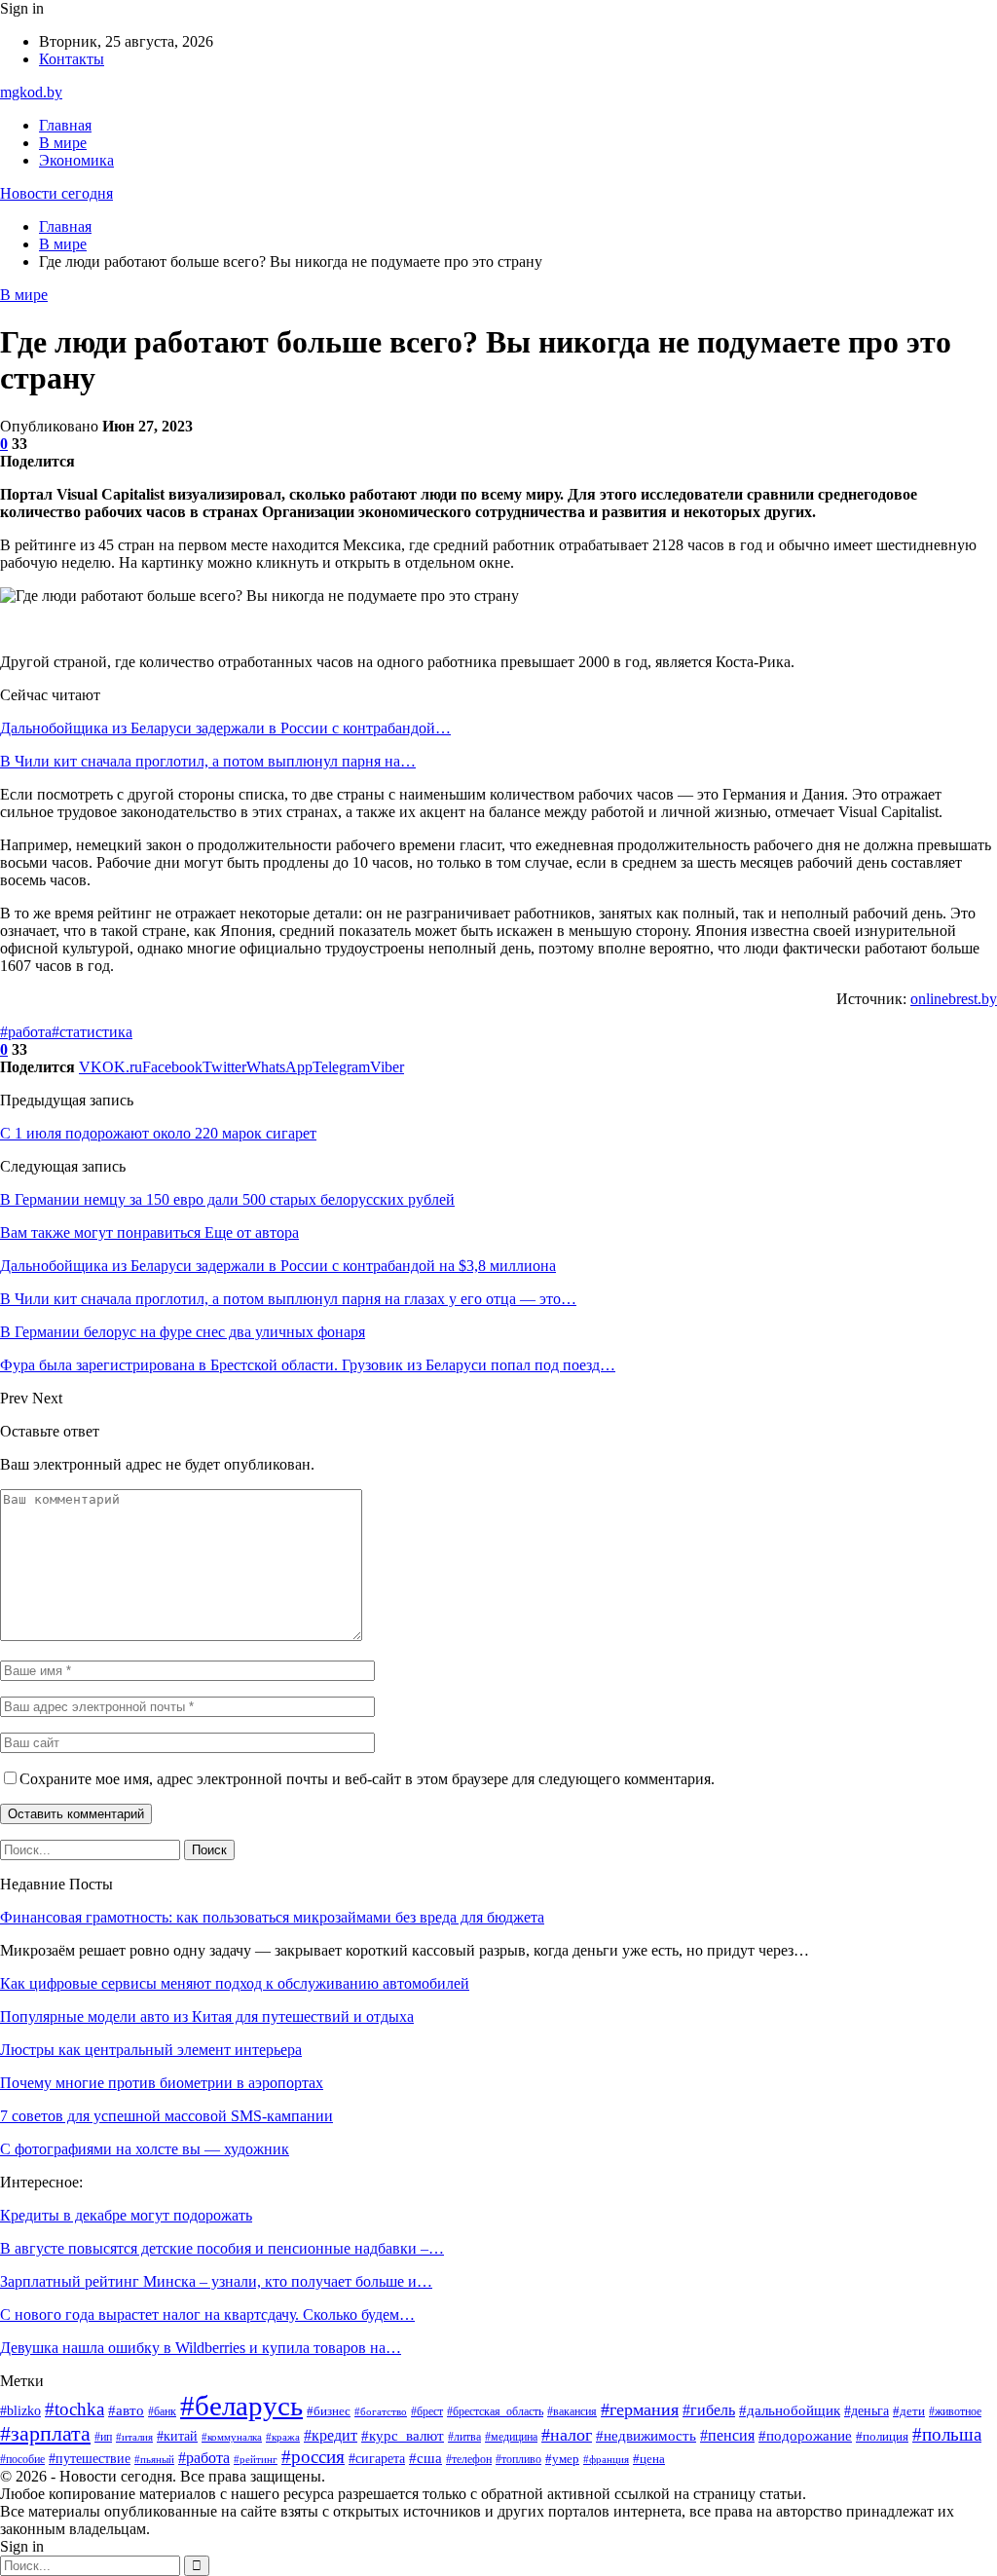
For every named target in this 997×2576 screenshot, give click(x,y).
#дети (909, 2411)
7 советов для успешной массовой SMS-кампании (166, 2116)
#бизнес (329, 2411)
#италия (134, 2437)
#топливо (518, 2459)
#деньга (867, 2410)
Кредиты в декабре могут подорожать (126, 2215)
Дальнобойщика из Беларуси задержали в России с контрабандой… (225, 728)
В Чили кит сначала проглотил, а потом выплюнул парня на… (208, 761)
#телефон (469, 2459)
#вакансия (572, 2412)
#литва (464, 2437)
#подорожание (805, 2436)
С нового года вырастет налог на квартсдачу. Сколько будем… (207, 2315)
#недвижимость (646, 2436)
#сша (425, 2458)
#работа (26, 1032)
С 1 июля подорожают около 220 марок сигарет (158, 1133)
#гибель (709, 2410)
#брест (427, 2412)
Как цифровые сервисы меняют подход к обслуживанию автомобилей (235, 1983)
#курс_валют (403, 2435)
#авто (126, 2410)
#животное (955, 2411)
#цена (649, 2459)
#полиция (882, 2437)
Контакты (72, 59)
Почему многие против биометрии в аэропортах (162, 2083)
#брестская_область (495, 2412)
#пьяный (154, 2460)
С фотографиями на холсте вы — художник (145, 2149)
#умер (562, 2459)
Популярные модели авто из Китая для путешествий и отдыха (207, 2016)
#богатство (381, 2411)
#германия (640, 2409)
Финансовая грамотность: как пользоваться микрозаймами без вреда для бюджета (272, 1917)
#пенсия (727, 2435)
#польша (947, 2434)
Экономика (76, 160)
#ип (103, 2437)
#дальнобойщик (790, 2410)
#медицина (511, 2437)
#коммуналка (232, 2437)
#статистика (92, 1032)
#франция (606, 2460)
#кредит (331, 2435)
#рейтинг (256, 2459)
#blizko (20, 2411)
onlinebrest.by (954, 999)
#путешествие (90, 2459)
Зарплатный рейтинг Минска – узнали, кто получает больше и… (216, 2281)
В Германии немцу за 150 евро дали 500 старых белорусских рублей (227, 1199)
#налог (567, 2435)
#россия (313, 2457)
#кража (283, 2437)
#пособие (22, 2459)
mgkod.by (31, 92)
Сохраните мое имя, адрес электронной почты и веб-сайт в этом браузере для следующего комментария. (367, 1779)
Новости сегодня (56, 193)
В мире (63, 143)
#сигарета (377, 2459)
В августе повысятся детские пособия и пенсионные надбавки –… (222, 2248)
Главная (65, 125)
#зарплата (45, 2434)
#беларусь (241, 2406)
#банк (162, 2411)
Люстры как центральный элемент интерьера (151, 2050)
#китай (177, 2436)
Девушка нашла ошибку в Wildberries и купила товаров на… (201, 2348)
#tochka (74, 2409)
